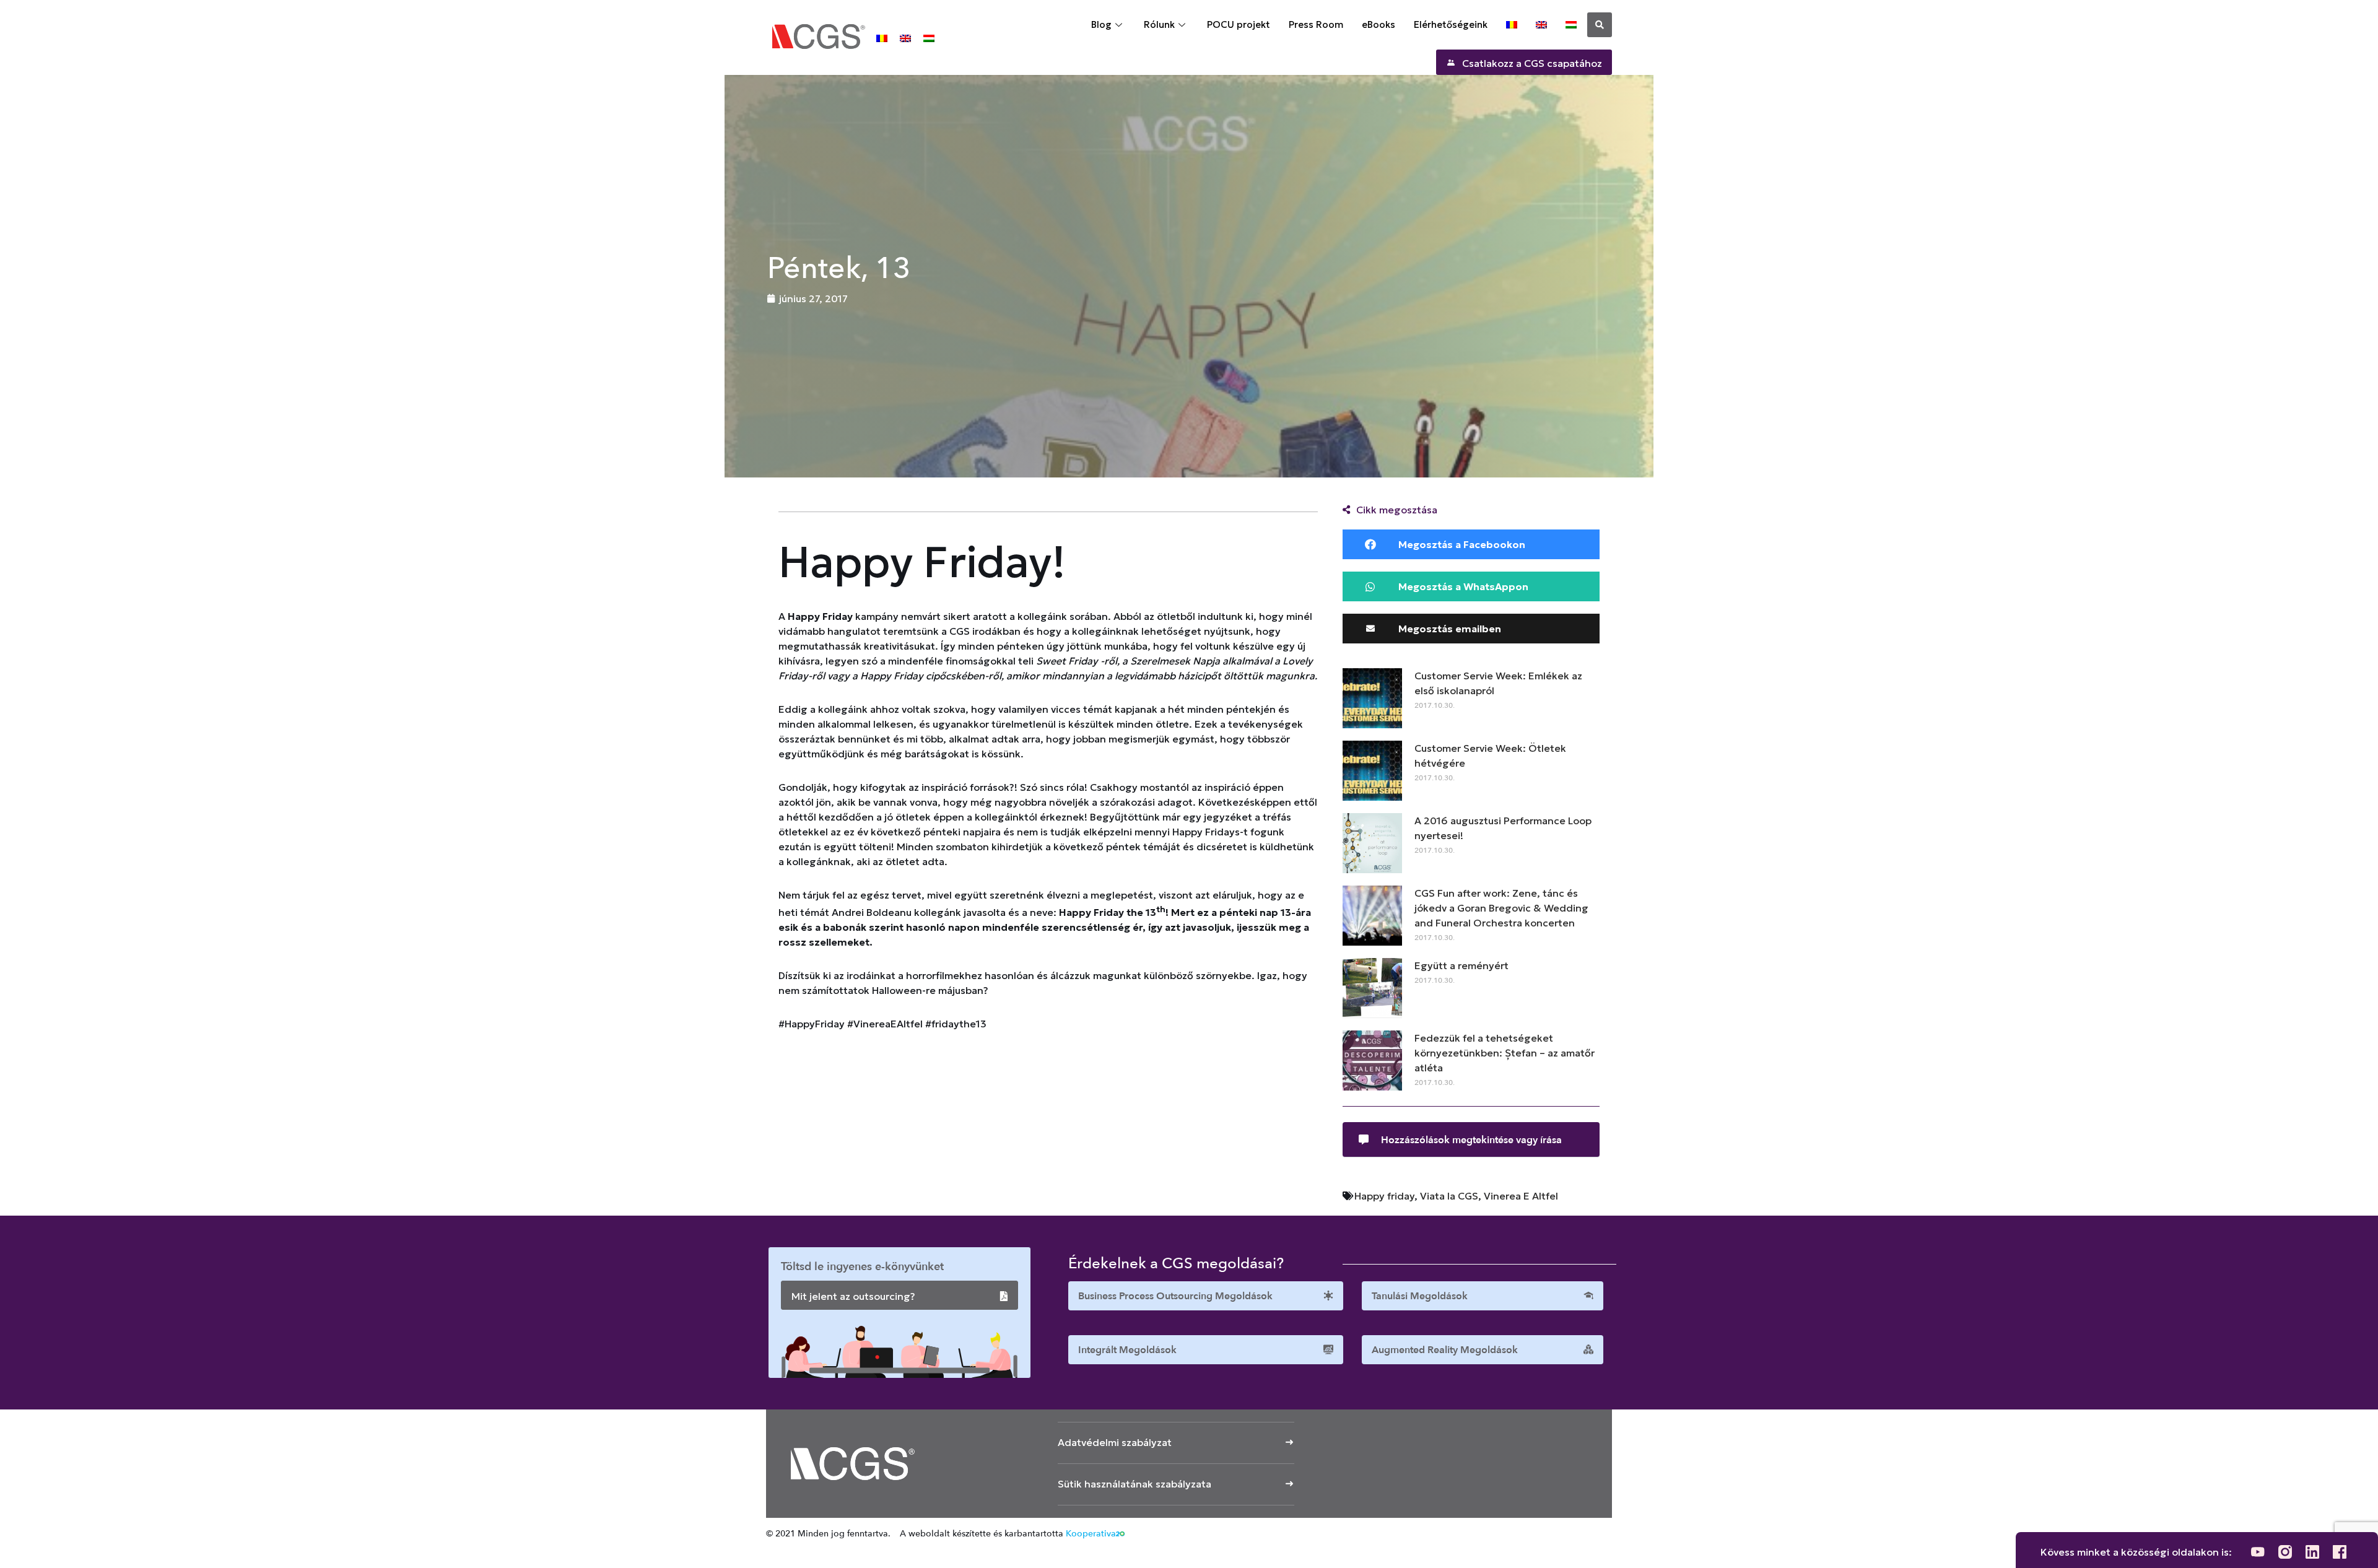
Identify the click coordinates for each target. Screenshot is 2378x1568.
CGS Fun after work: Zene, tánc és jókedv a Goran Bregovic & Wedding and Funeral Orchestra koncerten (1501, 908)
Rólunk (1159, 24)
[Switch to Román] (882, 37)
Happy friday (1384, 1196)
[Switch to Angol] (905, 37)
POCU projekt (1239, 24)
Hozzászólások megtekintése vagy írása (1471, 1140)
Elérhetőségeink (1451, 24)
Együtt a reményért (1461, 965)
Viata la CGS (1449, 1196)
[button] (1600, 25)
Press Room (1316, 24)
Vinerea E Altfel (1521, 1196)
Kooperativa (1091, 1534)
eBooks (1378, 24)
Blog (1101, 24)
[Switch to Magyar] (929, 37)
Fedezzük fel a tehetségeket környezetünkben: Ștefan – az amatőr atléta (1505, 1053)
